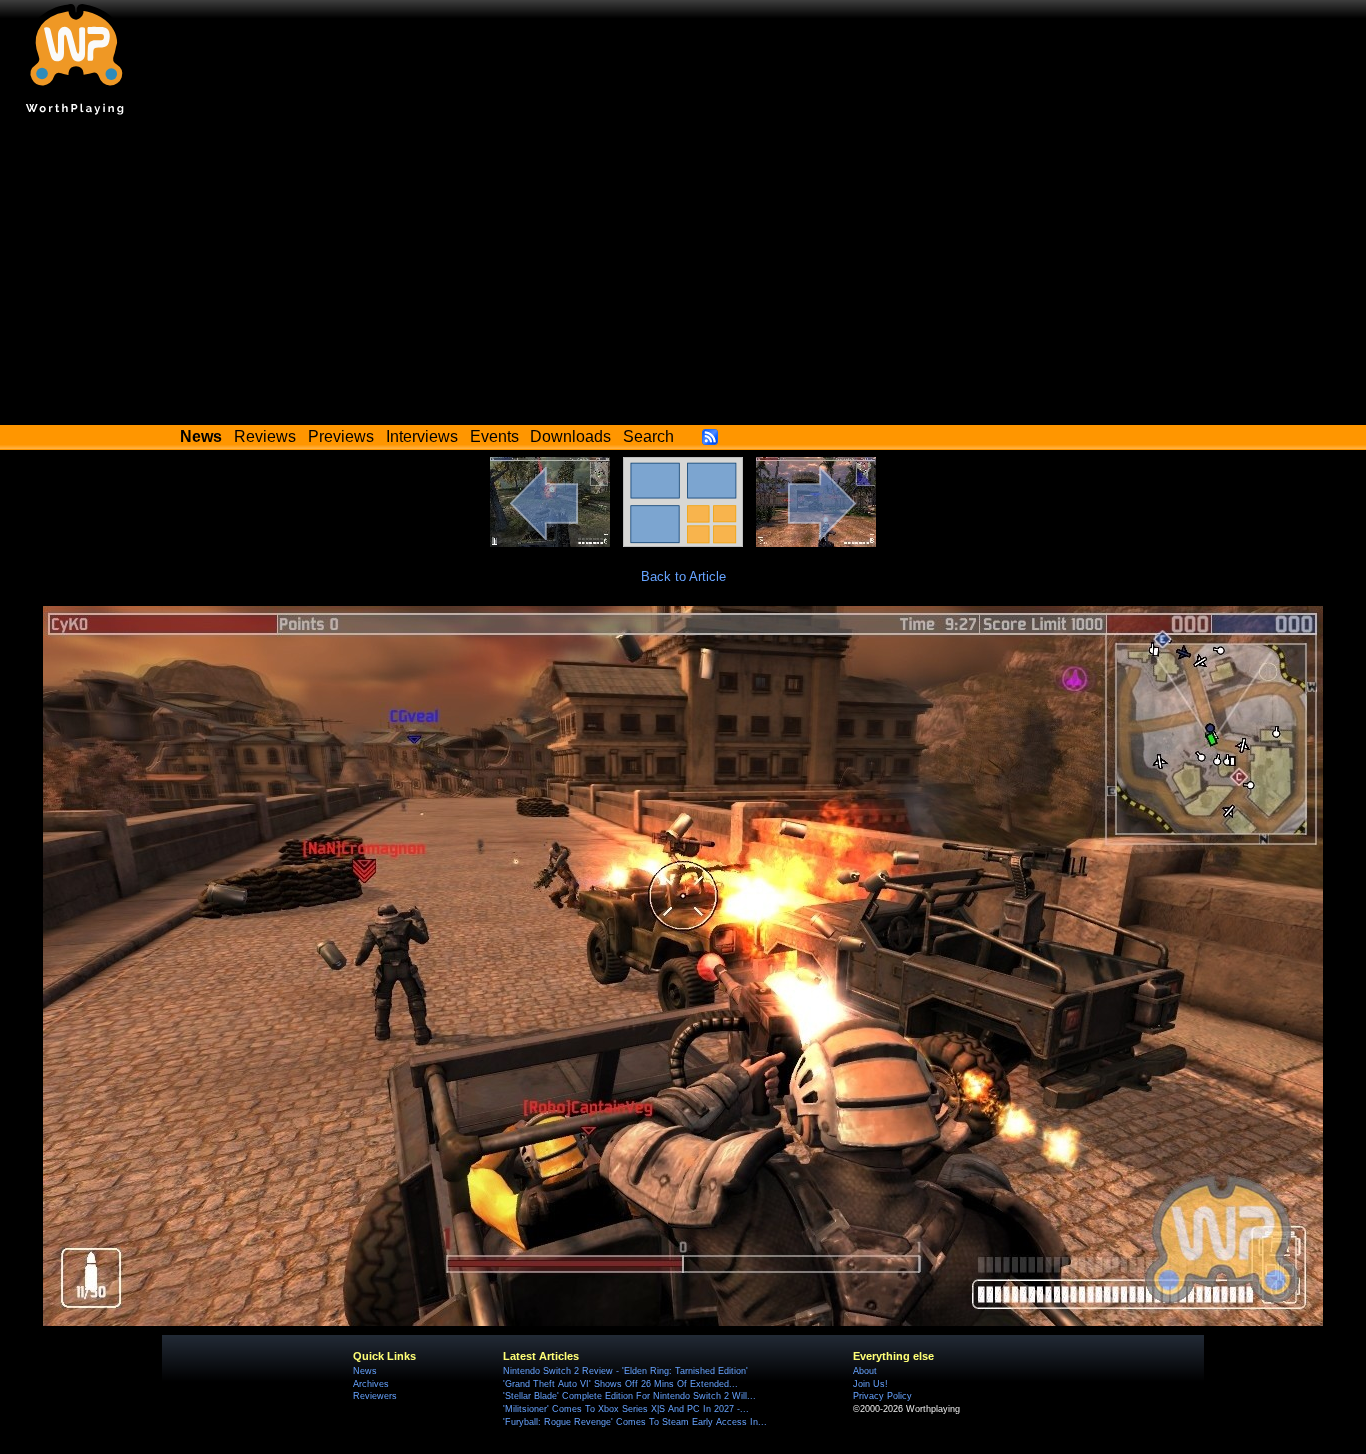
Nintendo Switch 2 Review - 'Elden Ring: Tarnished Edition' (625, 1371)
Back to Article (683, 576)
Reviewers (375, 1396)
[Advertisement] (683, 275)
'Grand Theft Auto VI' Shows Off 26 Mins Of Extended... (620, 1384)
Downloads (570, 436)
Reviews (265, 436)
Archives (371, 1384)
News (365, 1371)
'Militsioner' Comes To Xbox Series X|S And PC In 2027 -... (626, 1409)
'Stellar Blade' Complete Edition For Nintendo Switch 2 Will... (629, 1396)
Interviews (422, 436)
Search (648, 436)
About (865, 1371)
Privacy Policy (882, 1396)
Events (494, 436)
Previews (341, 436)
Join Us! (870, 1384)
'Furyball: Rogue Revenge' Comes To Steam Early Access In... (635, 1422)
